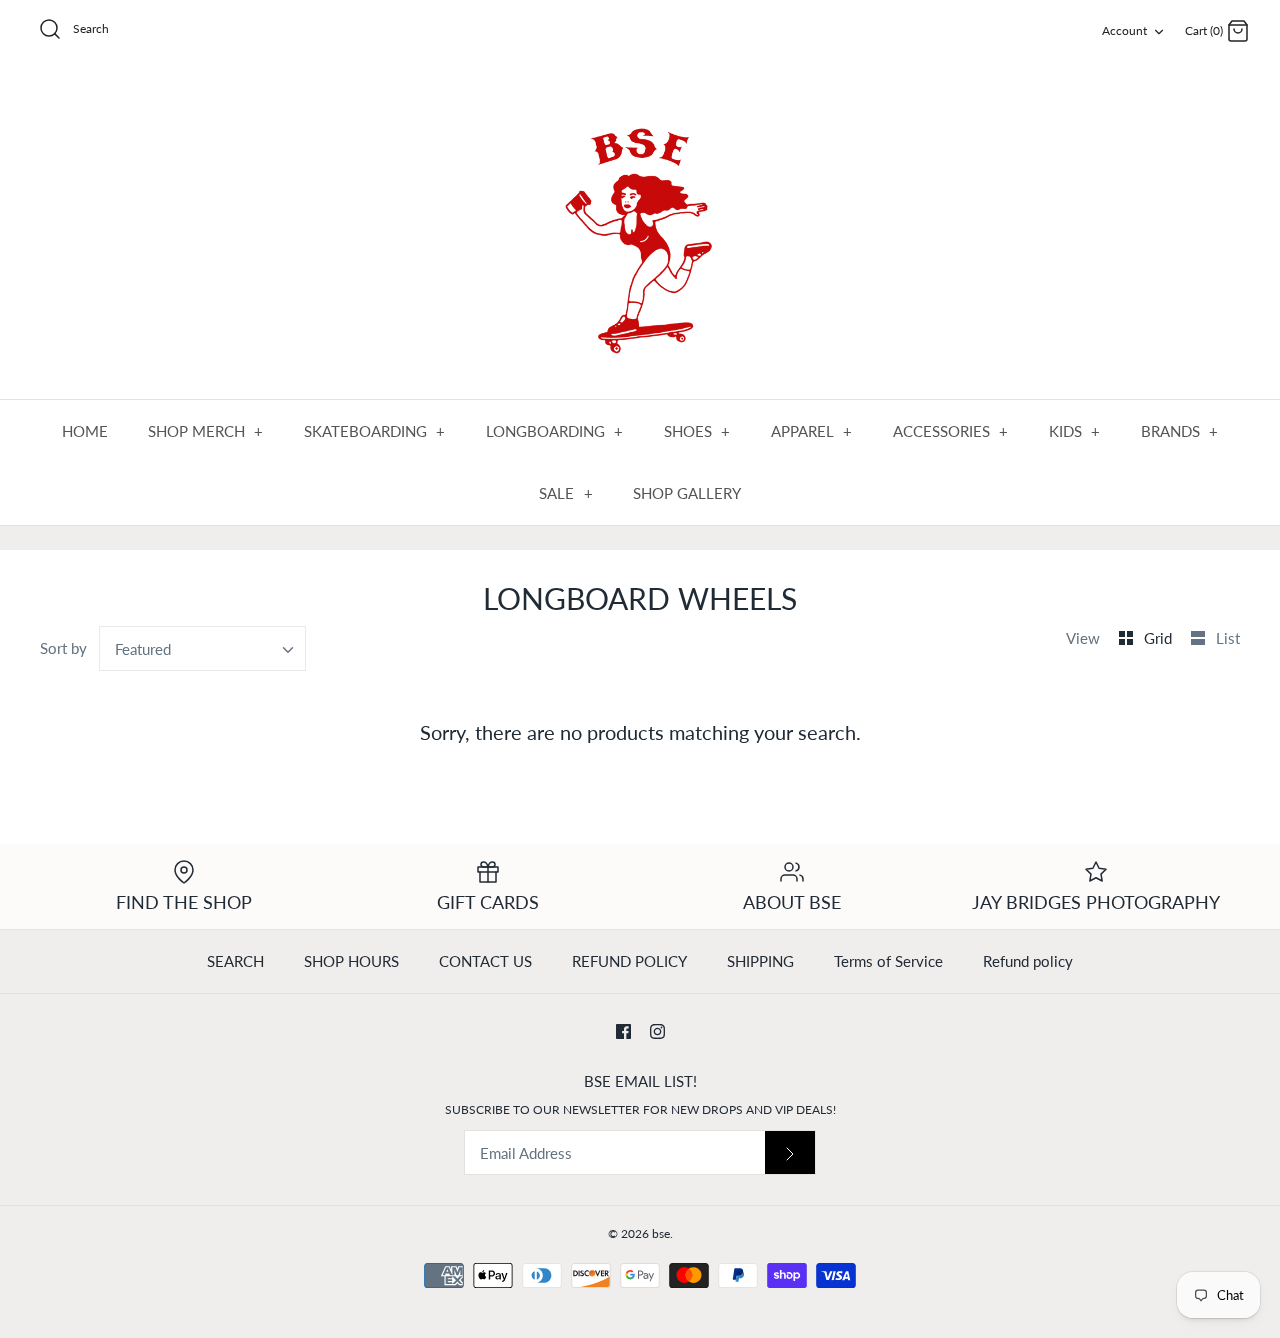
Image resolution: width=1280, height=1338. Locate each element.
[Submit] (790, 1152)
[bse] (640, 232)
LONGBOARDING (555, 431)
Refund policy (1028, 961)
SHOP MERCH (206, 431)
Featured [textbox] (143, 649)
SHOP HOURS (351, 961)
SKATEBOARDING (375, 431)
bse (661, 1233)
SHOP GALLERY (687, 493)
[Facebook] (623, 1031)
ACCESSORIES (951, 431)
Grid (1160, 638)
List (1228, 638)
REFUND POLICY (629, 961)
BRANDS (1180, 431)
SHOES (697, 431)
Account (1124, 30)
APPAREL (812, 431)
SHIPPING (760, 961)
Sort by (63, 648)
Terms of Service (888, 961)
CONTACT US (485, 961)
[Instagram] (657, 1031)
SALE (566, 493)
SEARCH (235, 961)
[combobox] (203, 648)
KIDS (1075, 431)
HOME (85, 431)
